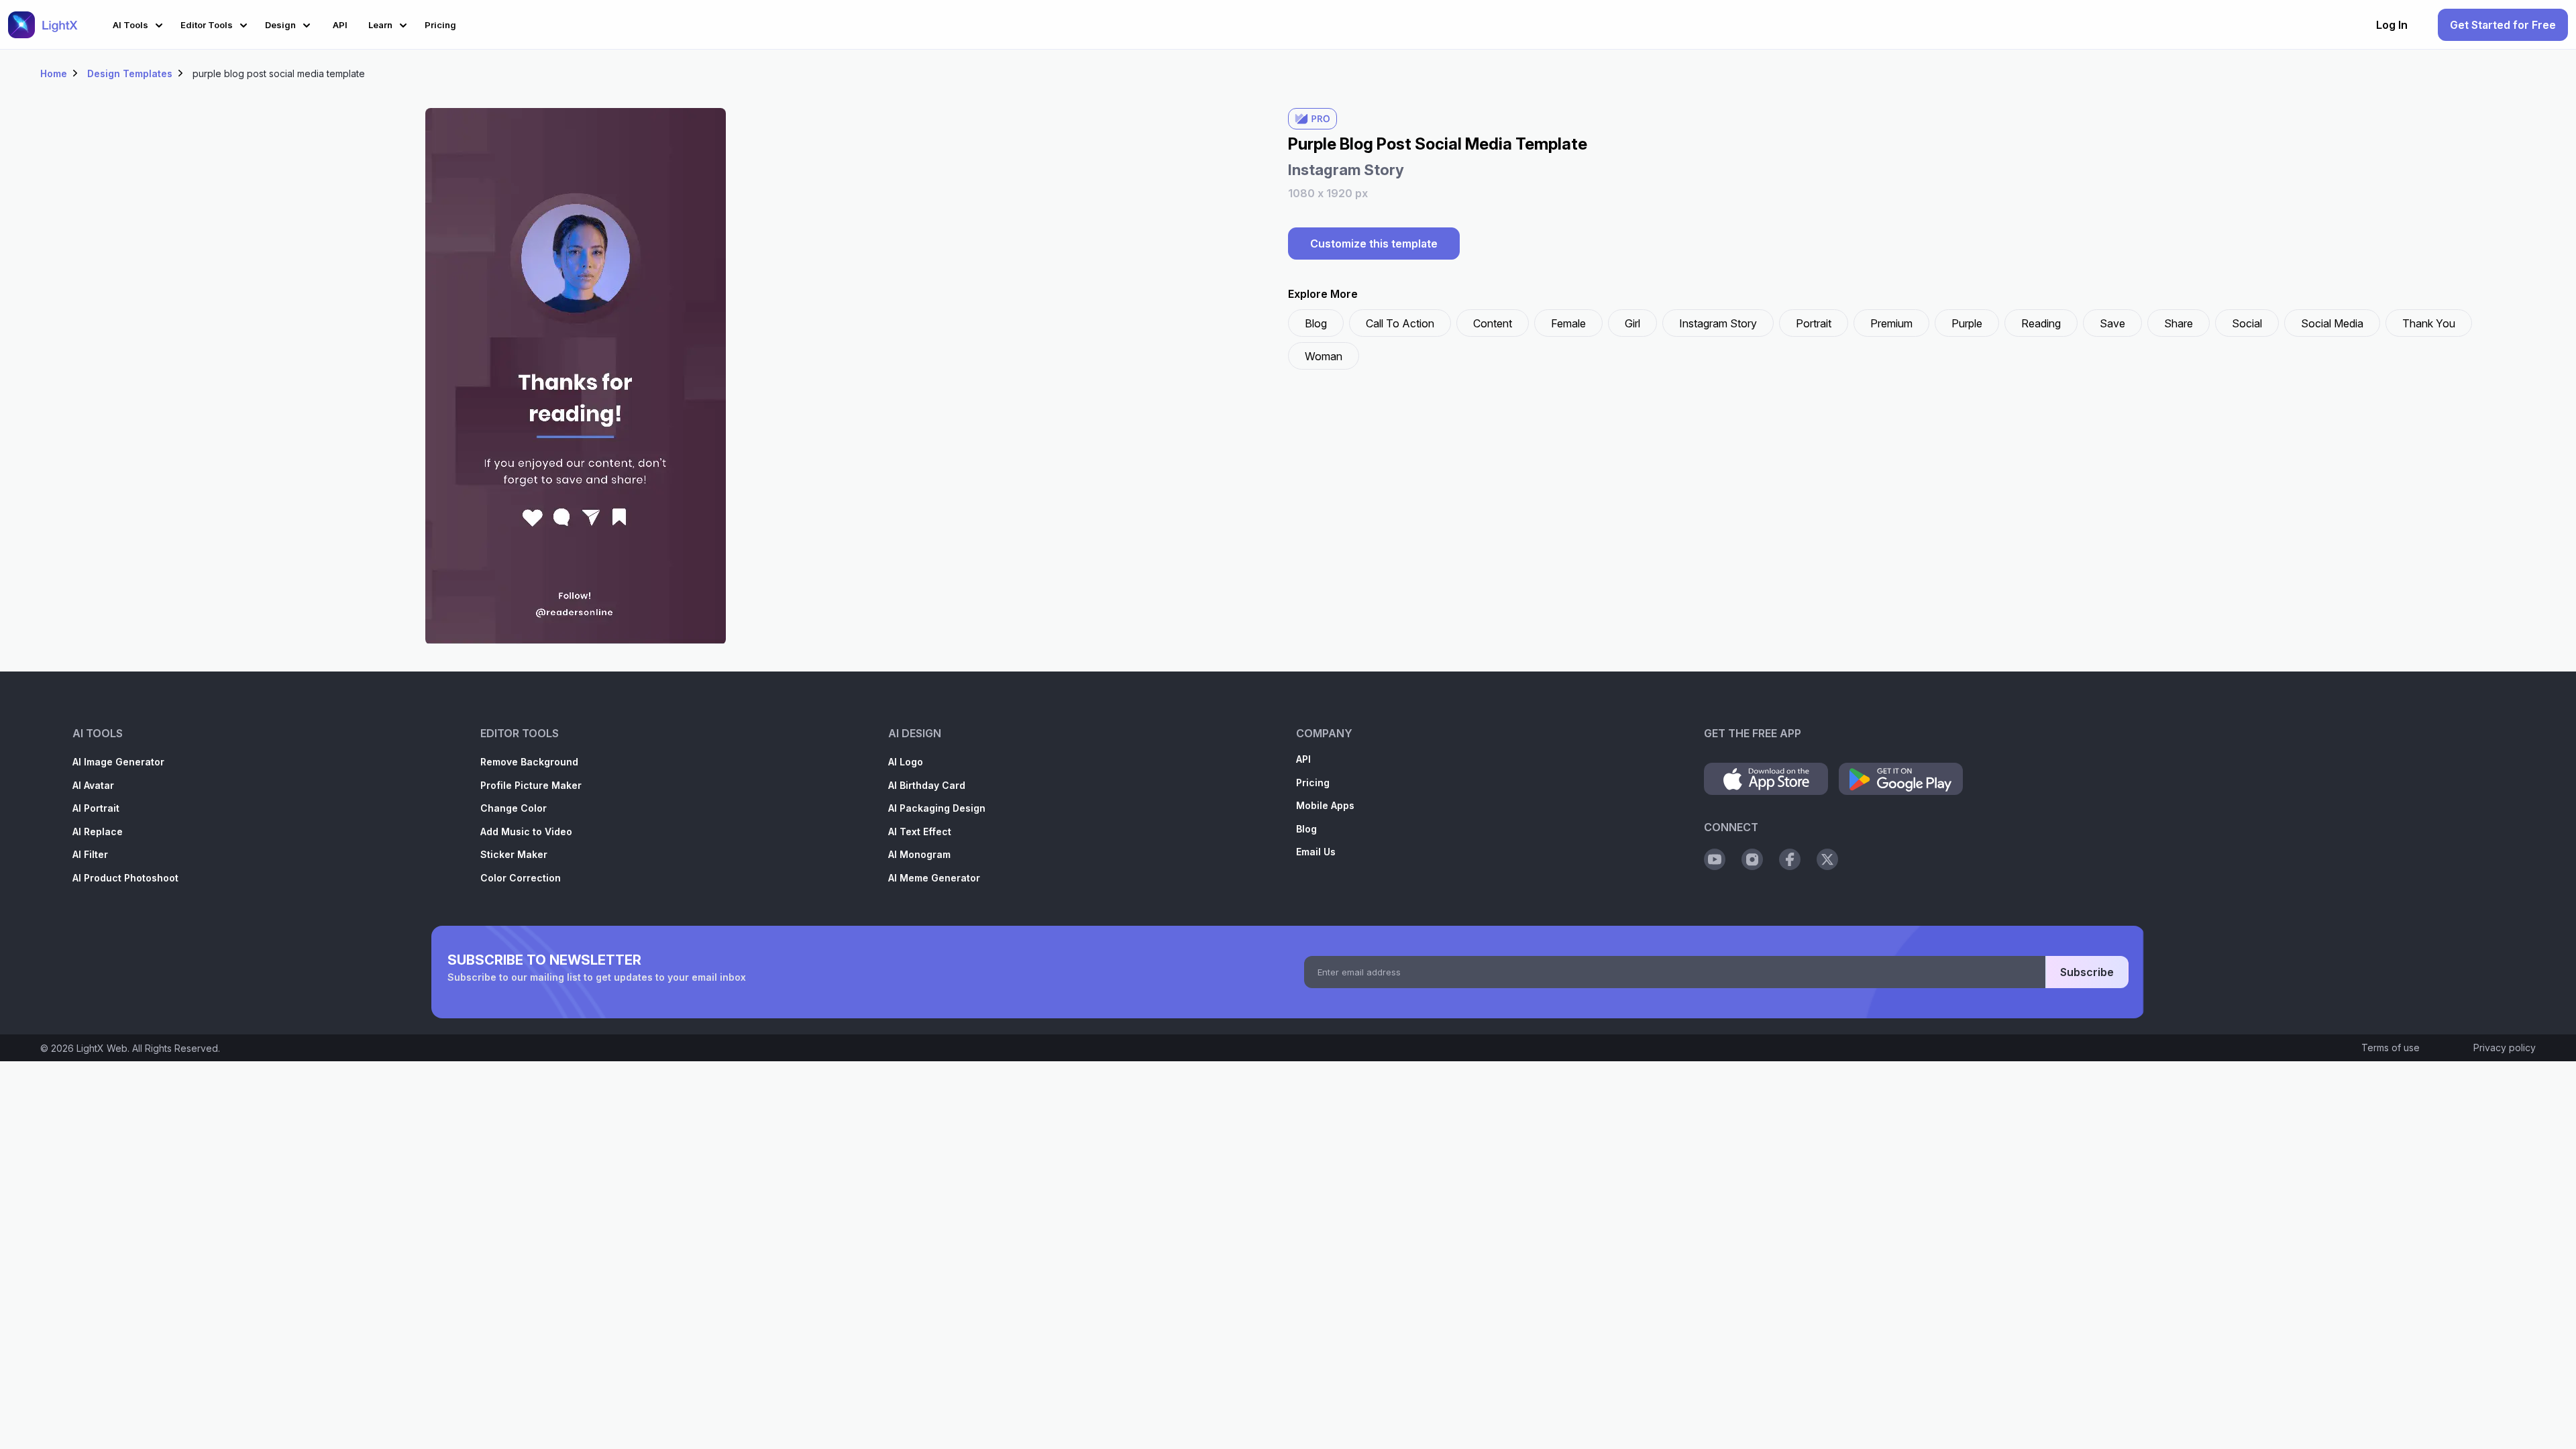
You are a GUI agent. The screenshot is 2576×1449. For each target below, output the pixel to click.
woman (1324, 356)
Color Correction (521, 878)
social (2247, 323)
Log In (2392, 25)
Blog (1306, 829)
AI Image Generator (118, 762)
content (1493, 323)
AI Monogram (919, 854)
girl (1632, 323)
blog (1316, 323)
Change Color (514, 808)
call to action (1400, 323)
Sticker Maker (514, 854)
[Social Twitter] (1827, 859)
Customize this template (1374, 244)
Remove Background (529, 762)
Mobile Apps (1325, 805)
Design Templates (130, 73)
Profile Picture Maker (531, 785)
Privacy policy (2505, 1048)
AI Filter (90, 854)
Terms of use (2391, 1048)
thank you (2429, 323)
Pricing (1313, 783)
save (2112, 323)
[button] (140, 23)
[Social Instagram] (1752, 859)
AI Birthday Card (927, 785)
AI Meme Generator (934, 878)
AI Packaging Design (937, 808)
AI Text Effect (920, 831)
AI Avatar (93, 785)
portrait (1814, 323)
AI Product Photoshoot (125, 878)
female (1568, 323)
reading (2041, 323)
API (1303, 759)
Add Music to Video (526, 831)
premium (1891, 323)
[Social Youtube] (1715, 859)
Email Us (1316, 852)
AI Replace (98, 831)
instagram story (1718, 323)
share (2179, 323)
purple (1967, 323)
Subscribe (2087, 972)
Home (54, 73)
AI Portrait (96, 808)
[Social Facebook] (1790, 859)
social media (2332, 323)
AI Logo (906, 762)
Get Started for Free (2503, 25)
